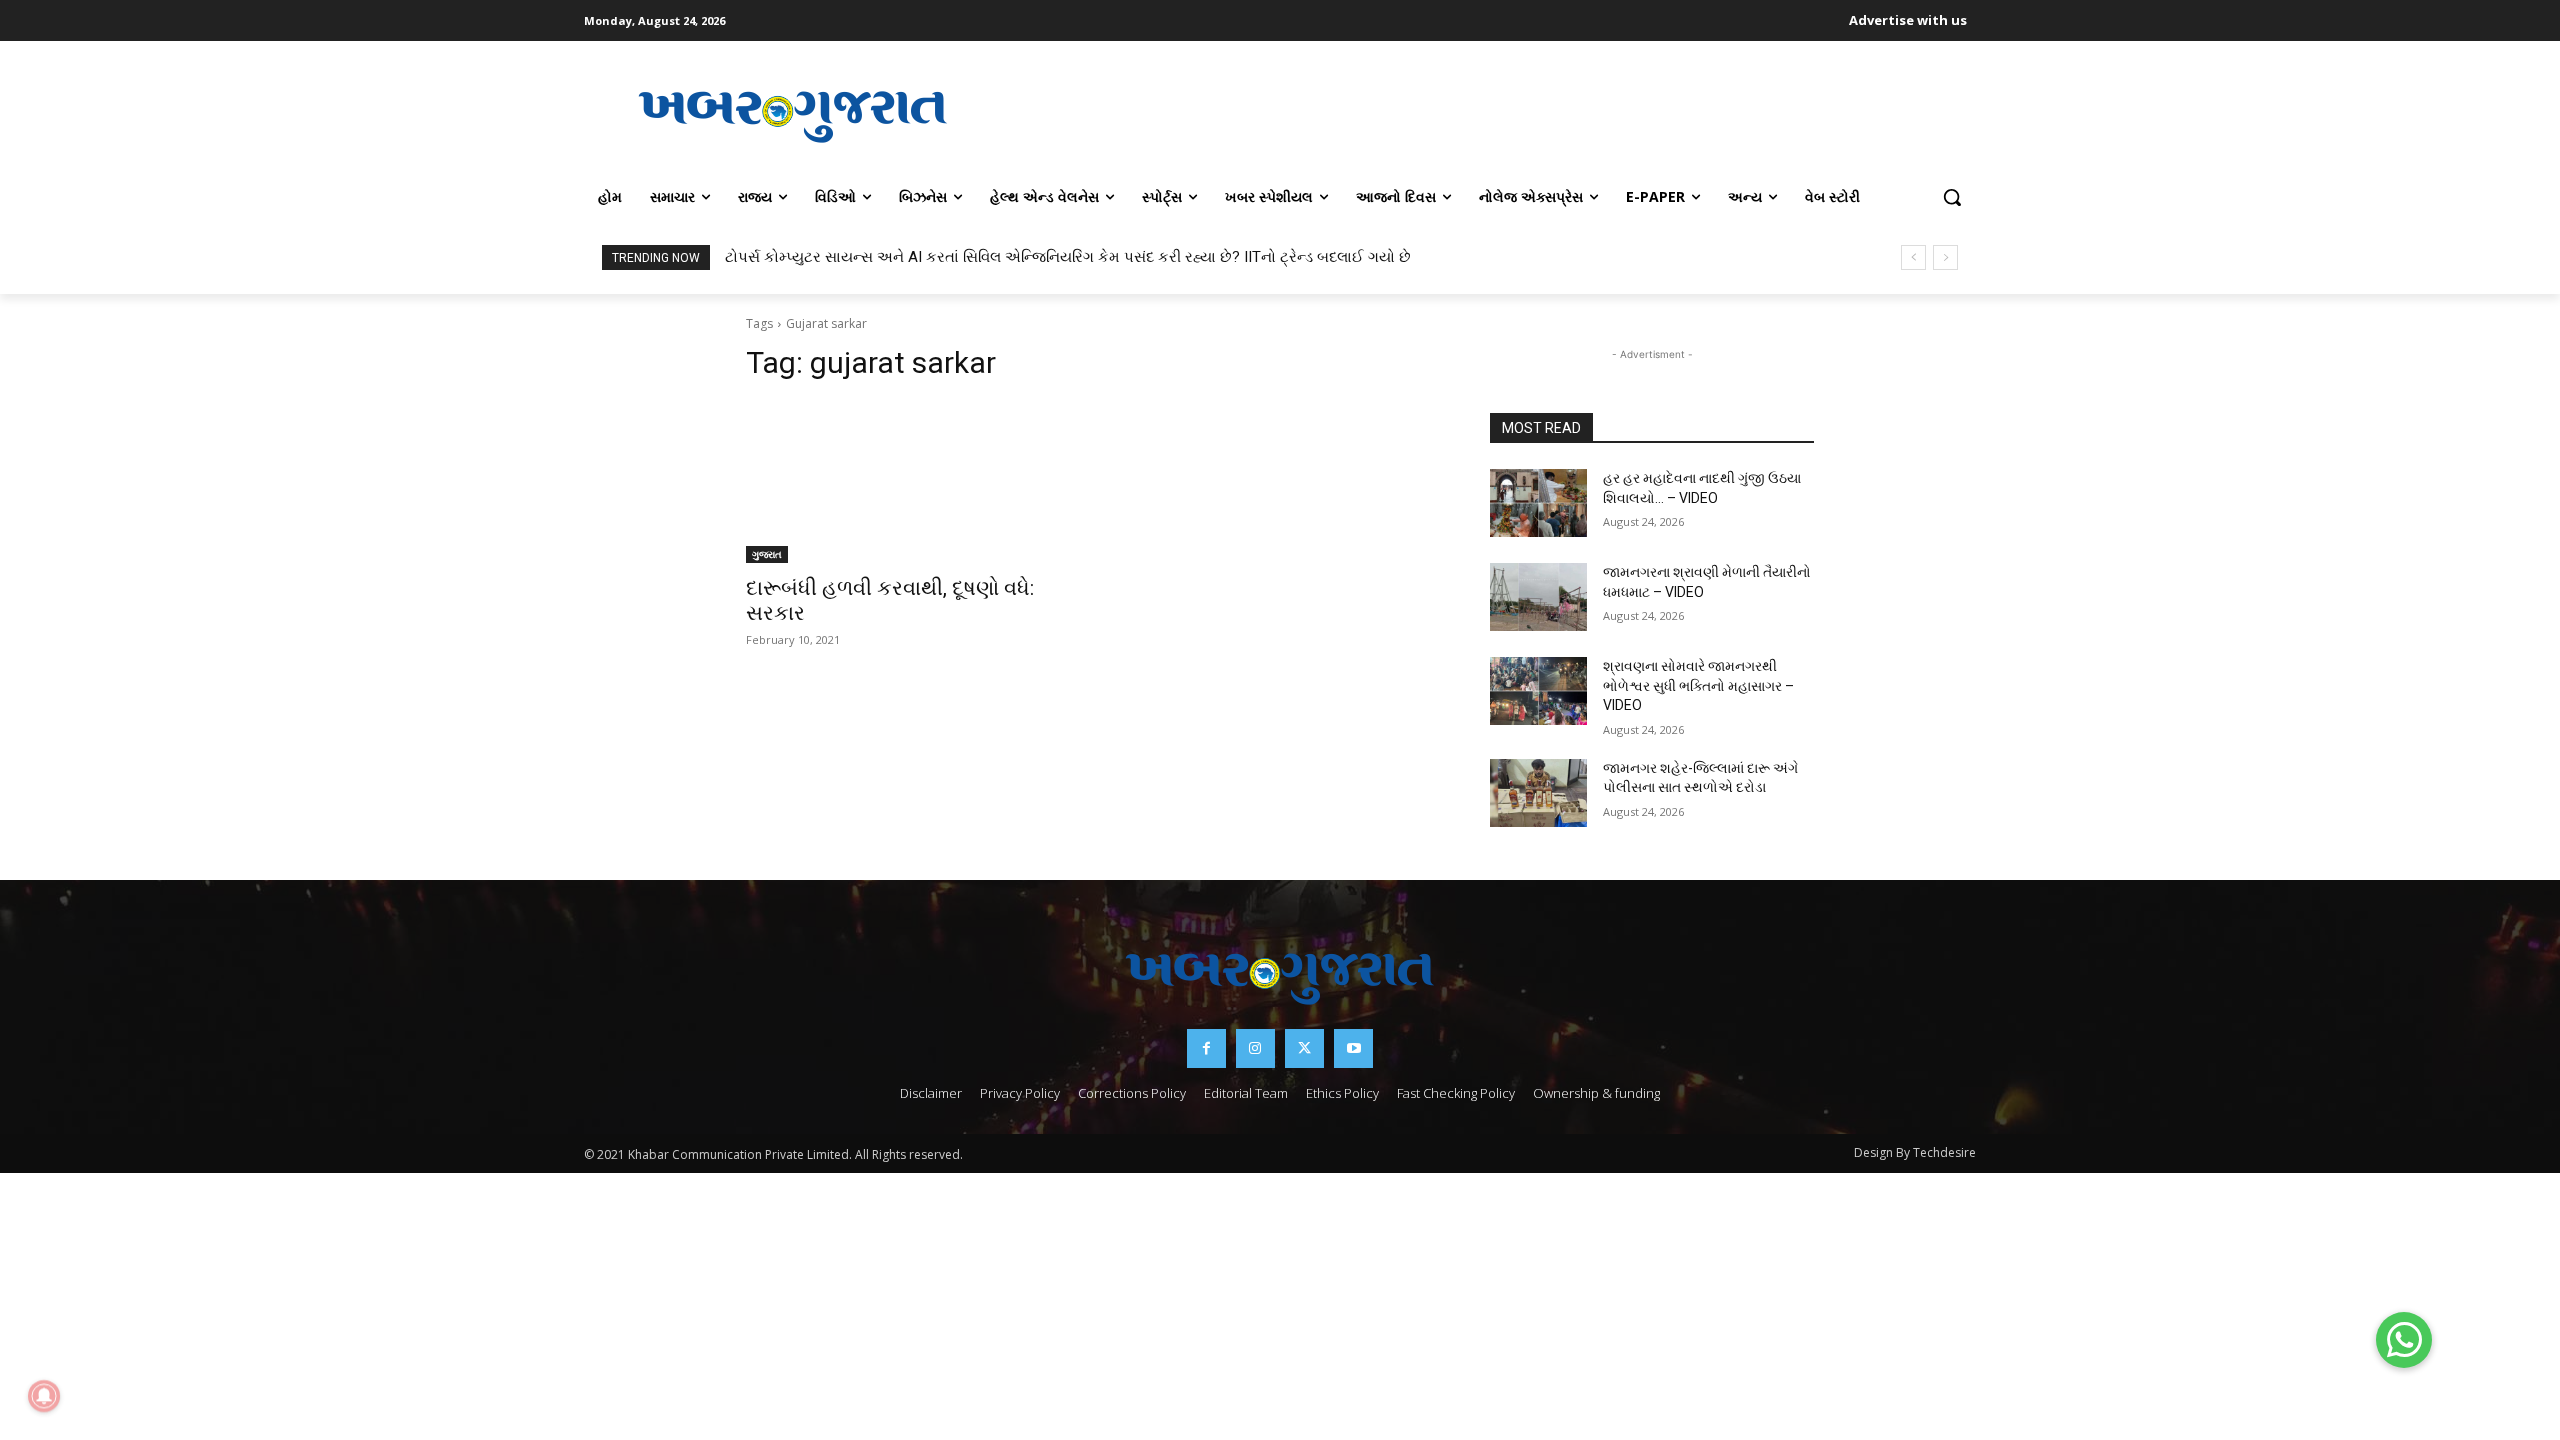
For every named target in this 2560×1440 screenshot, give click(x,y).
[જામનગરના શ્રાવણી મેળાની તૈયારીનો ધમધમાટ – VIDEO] (1538, 597)
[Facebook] (1206, 1048)
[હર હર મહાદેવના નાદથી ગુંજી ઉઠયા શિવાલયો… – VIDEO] (1538, 503)
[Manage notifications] (44, 1396)
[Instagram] (1255, 1048)
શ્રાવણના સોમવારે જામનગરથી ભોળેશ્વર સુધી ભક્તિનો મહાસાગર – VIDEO (1698, 685)
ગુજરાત (767, 554)
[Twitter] (1304, 1048)
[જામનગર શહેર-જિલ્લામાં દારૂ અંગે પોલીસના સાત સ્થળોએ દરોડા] (1538, 793)
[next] (1945, 257)
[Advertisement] (1489, 114)
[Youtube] (1353, 1048)
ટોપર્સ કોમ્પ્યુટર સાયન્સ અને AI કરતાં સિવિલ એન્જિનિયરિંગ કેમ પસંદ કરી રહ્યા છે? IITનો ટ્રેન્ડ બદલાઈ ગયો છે (1068, 257)
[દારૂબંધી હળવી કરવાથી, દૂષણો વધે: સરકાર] (908, 482)
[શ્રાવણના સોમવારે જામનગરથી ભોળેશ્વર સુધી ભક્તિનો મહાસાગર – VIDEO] (1538, 691)
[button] (1952, 197)
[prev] (1913, 257)
